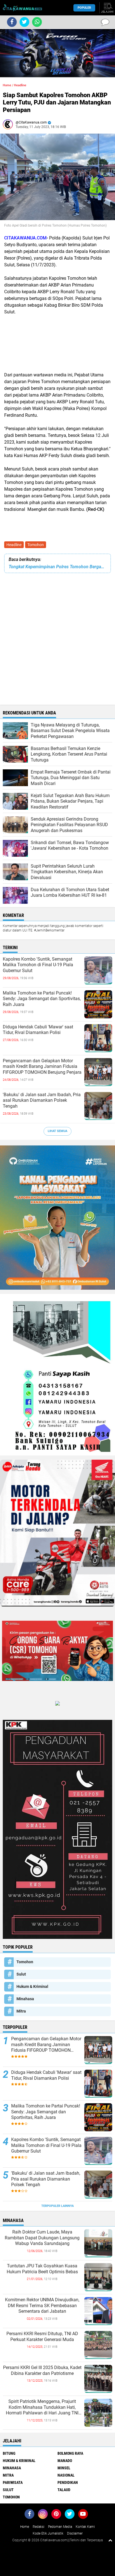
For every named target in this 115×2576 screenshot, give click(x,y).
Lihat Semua (57, 1131)
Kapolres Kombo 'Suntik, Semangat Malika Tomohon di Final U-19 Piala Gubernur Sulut (38, 965)
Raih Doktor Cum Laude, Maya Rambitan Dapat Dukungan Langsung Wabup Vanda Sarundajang (42, 2238)
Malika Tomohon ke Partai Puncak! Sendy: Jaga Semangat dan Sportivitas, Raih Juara (42, 999)
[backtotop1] (110, 2540)
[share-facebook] (12, 22)
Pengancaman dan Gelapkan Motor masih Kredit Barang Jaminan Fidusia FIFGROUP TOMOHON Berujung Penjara (42, 1067)
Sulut (21, 1974)
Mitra (21, 2011)
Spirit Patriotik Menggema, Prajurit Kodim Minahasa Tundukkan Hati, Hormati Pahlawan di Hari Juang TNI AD (42, 2407)
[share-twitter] (24, 22)
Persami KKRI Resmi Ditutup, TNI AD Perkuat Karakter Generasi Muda (42, 2337)
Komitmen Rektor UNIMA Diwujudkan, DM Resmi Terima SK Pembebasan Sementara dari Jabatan (42, 2306)
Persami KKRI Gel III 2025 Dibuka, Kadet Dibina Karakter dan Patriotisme (42, 2370)
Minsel (64, 2468)
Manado (65, 2461)
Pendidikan (68, 2482)
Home (7, 85)
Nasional (66, 2475)
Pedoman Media (60, 2527)
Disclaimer (75, 2533)
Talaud (64, 2490)
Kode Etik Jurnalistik (48, 2533)
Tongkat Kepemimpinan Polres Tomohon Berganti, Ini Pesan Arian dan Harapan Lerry (57, 567)
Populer (84, 8)
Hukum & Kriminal (32, 1986)
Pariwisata (13, 2482)
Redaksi (39, 2527)
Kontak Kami (85, 2527)
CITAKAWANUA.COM (25, 238)
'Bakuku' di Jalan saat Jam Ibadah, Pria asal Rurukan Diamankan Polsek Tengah (42, 1100)
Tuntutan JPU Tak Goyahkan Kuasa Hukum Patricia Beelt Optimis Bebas (42, 2269)
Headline (14, 545)
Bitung (9, 2453)
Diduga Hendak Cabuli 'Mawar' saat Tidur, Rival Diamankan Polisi (38, 1030)
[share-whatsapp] (37, 22)
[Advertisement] (57, 343)
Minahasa (25, 1999)
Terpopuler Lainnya (57, 2206)
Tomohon (36, 545)
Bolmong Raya (70, 2453)
